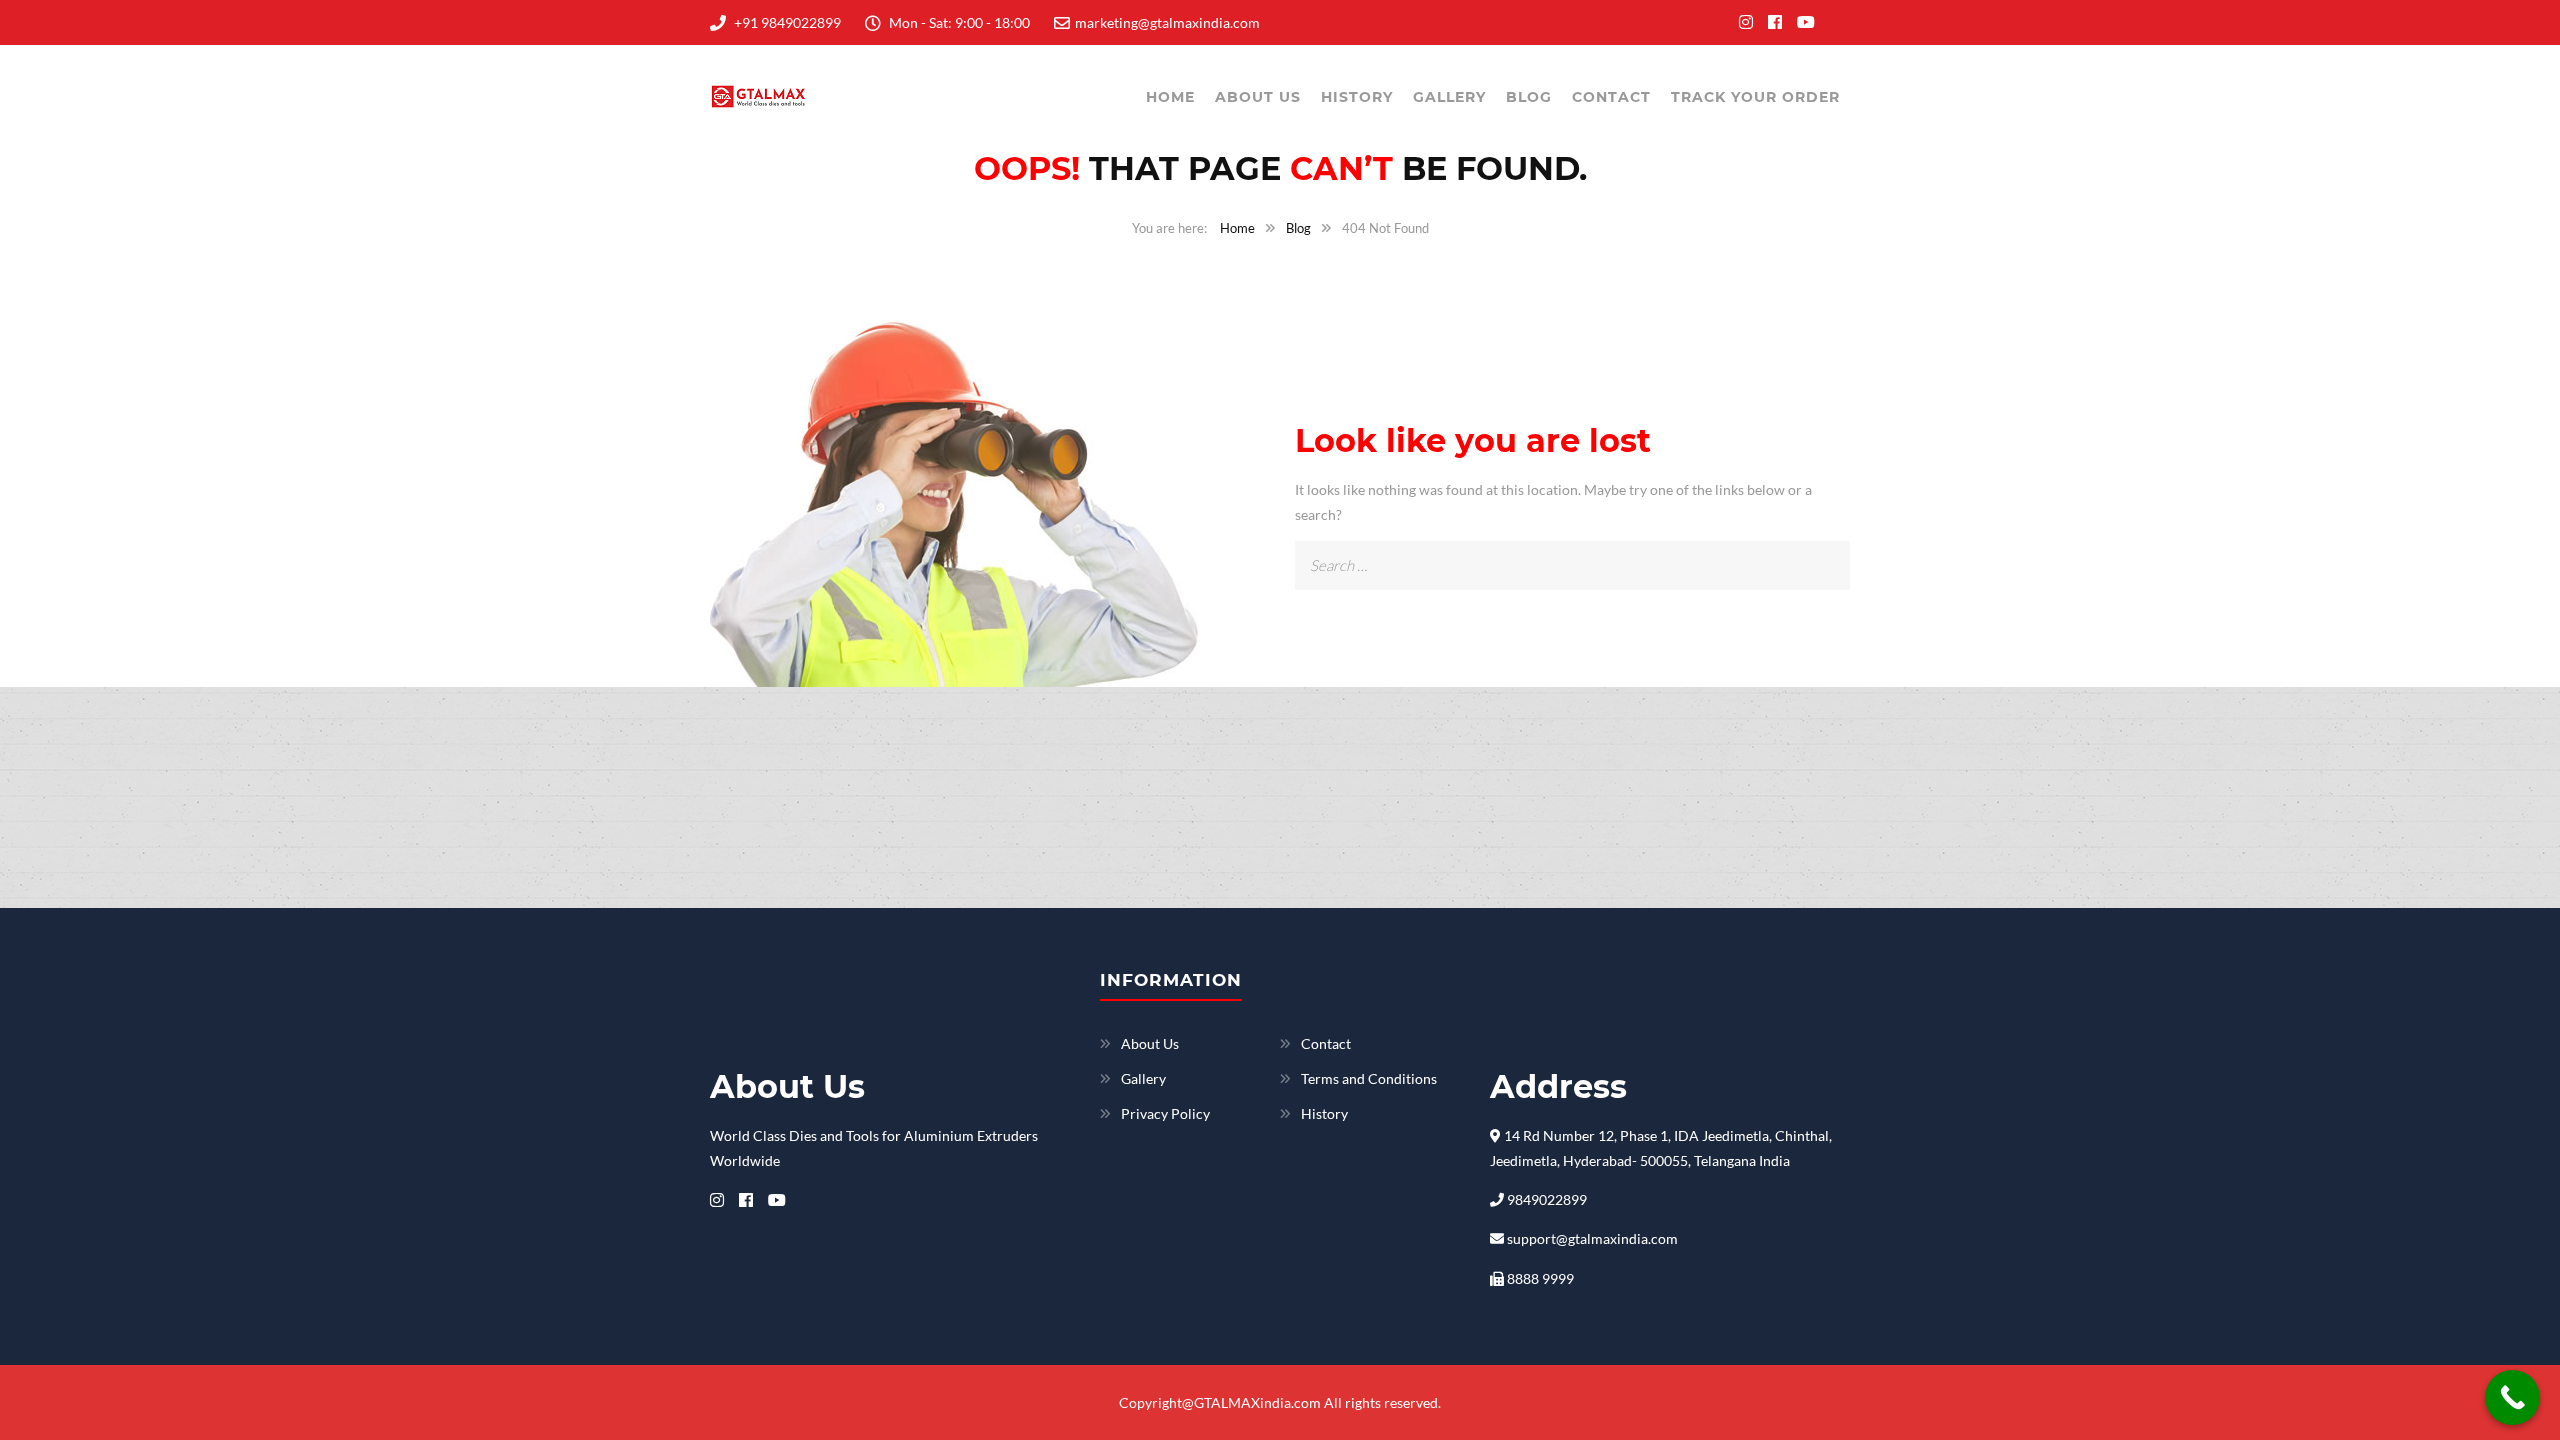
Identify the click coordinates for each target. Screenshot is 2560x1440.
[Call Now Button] (2512, 1397)
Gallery (1449, 97)
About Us (1258, 97)
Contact (1611, 97)
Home (1170, 97)
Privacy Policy (1165, 1113)
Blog (1529, 97)
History (1357, 97)
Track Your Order (1755, 97)
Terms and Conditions (1369, 1078)
